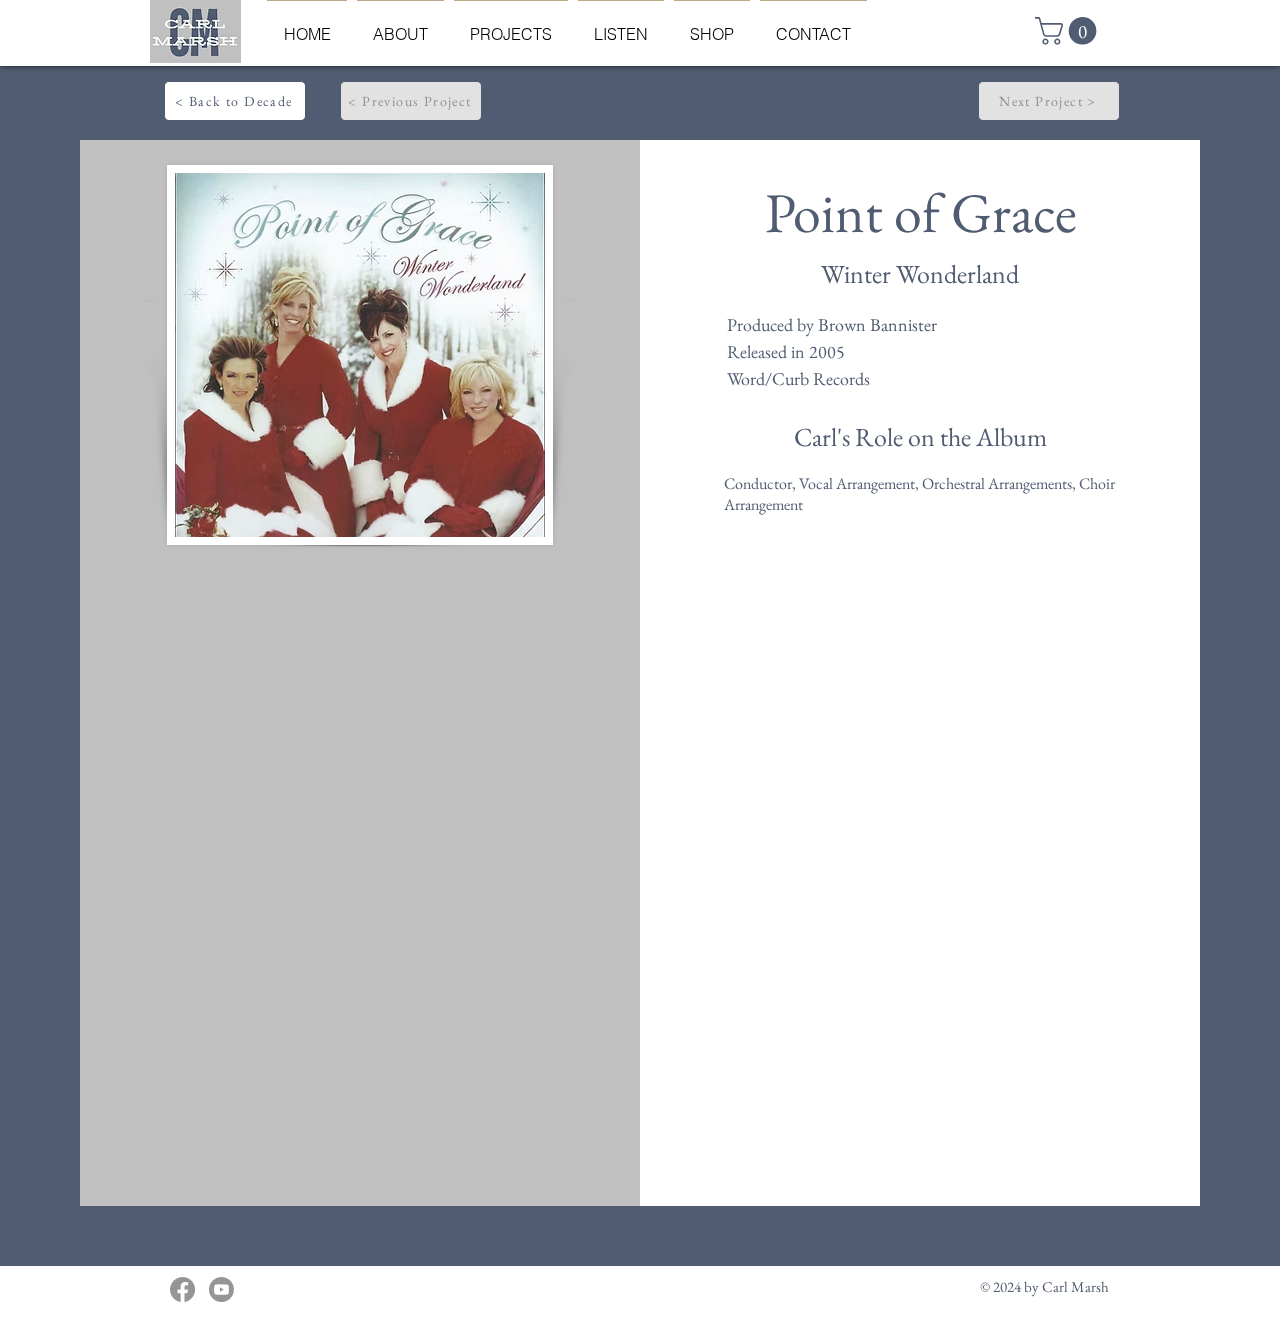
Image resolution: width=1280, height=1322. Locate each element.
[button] (1069, 31)
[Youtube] (221, 1289)
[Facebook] (182, 1289)
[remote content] (359, 796)
